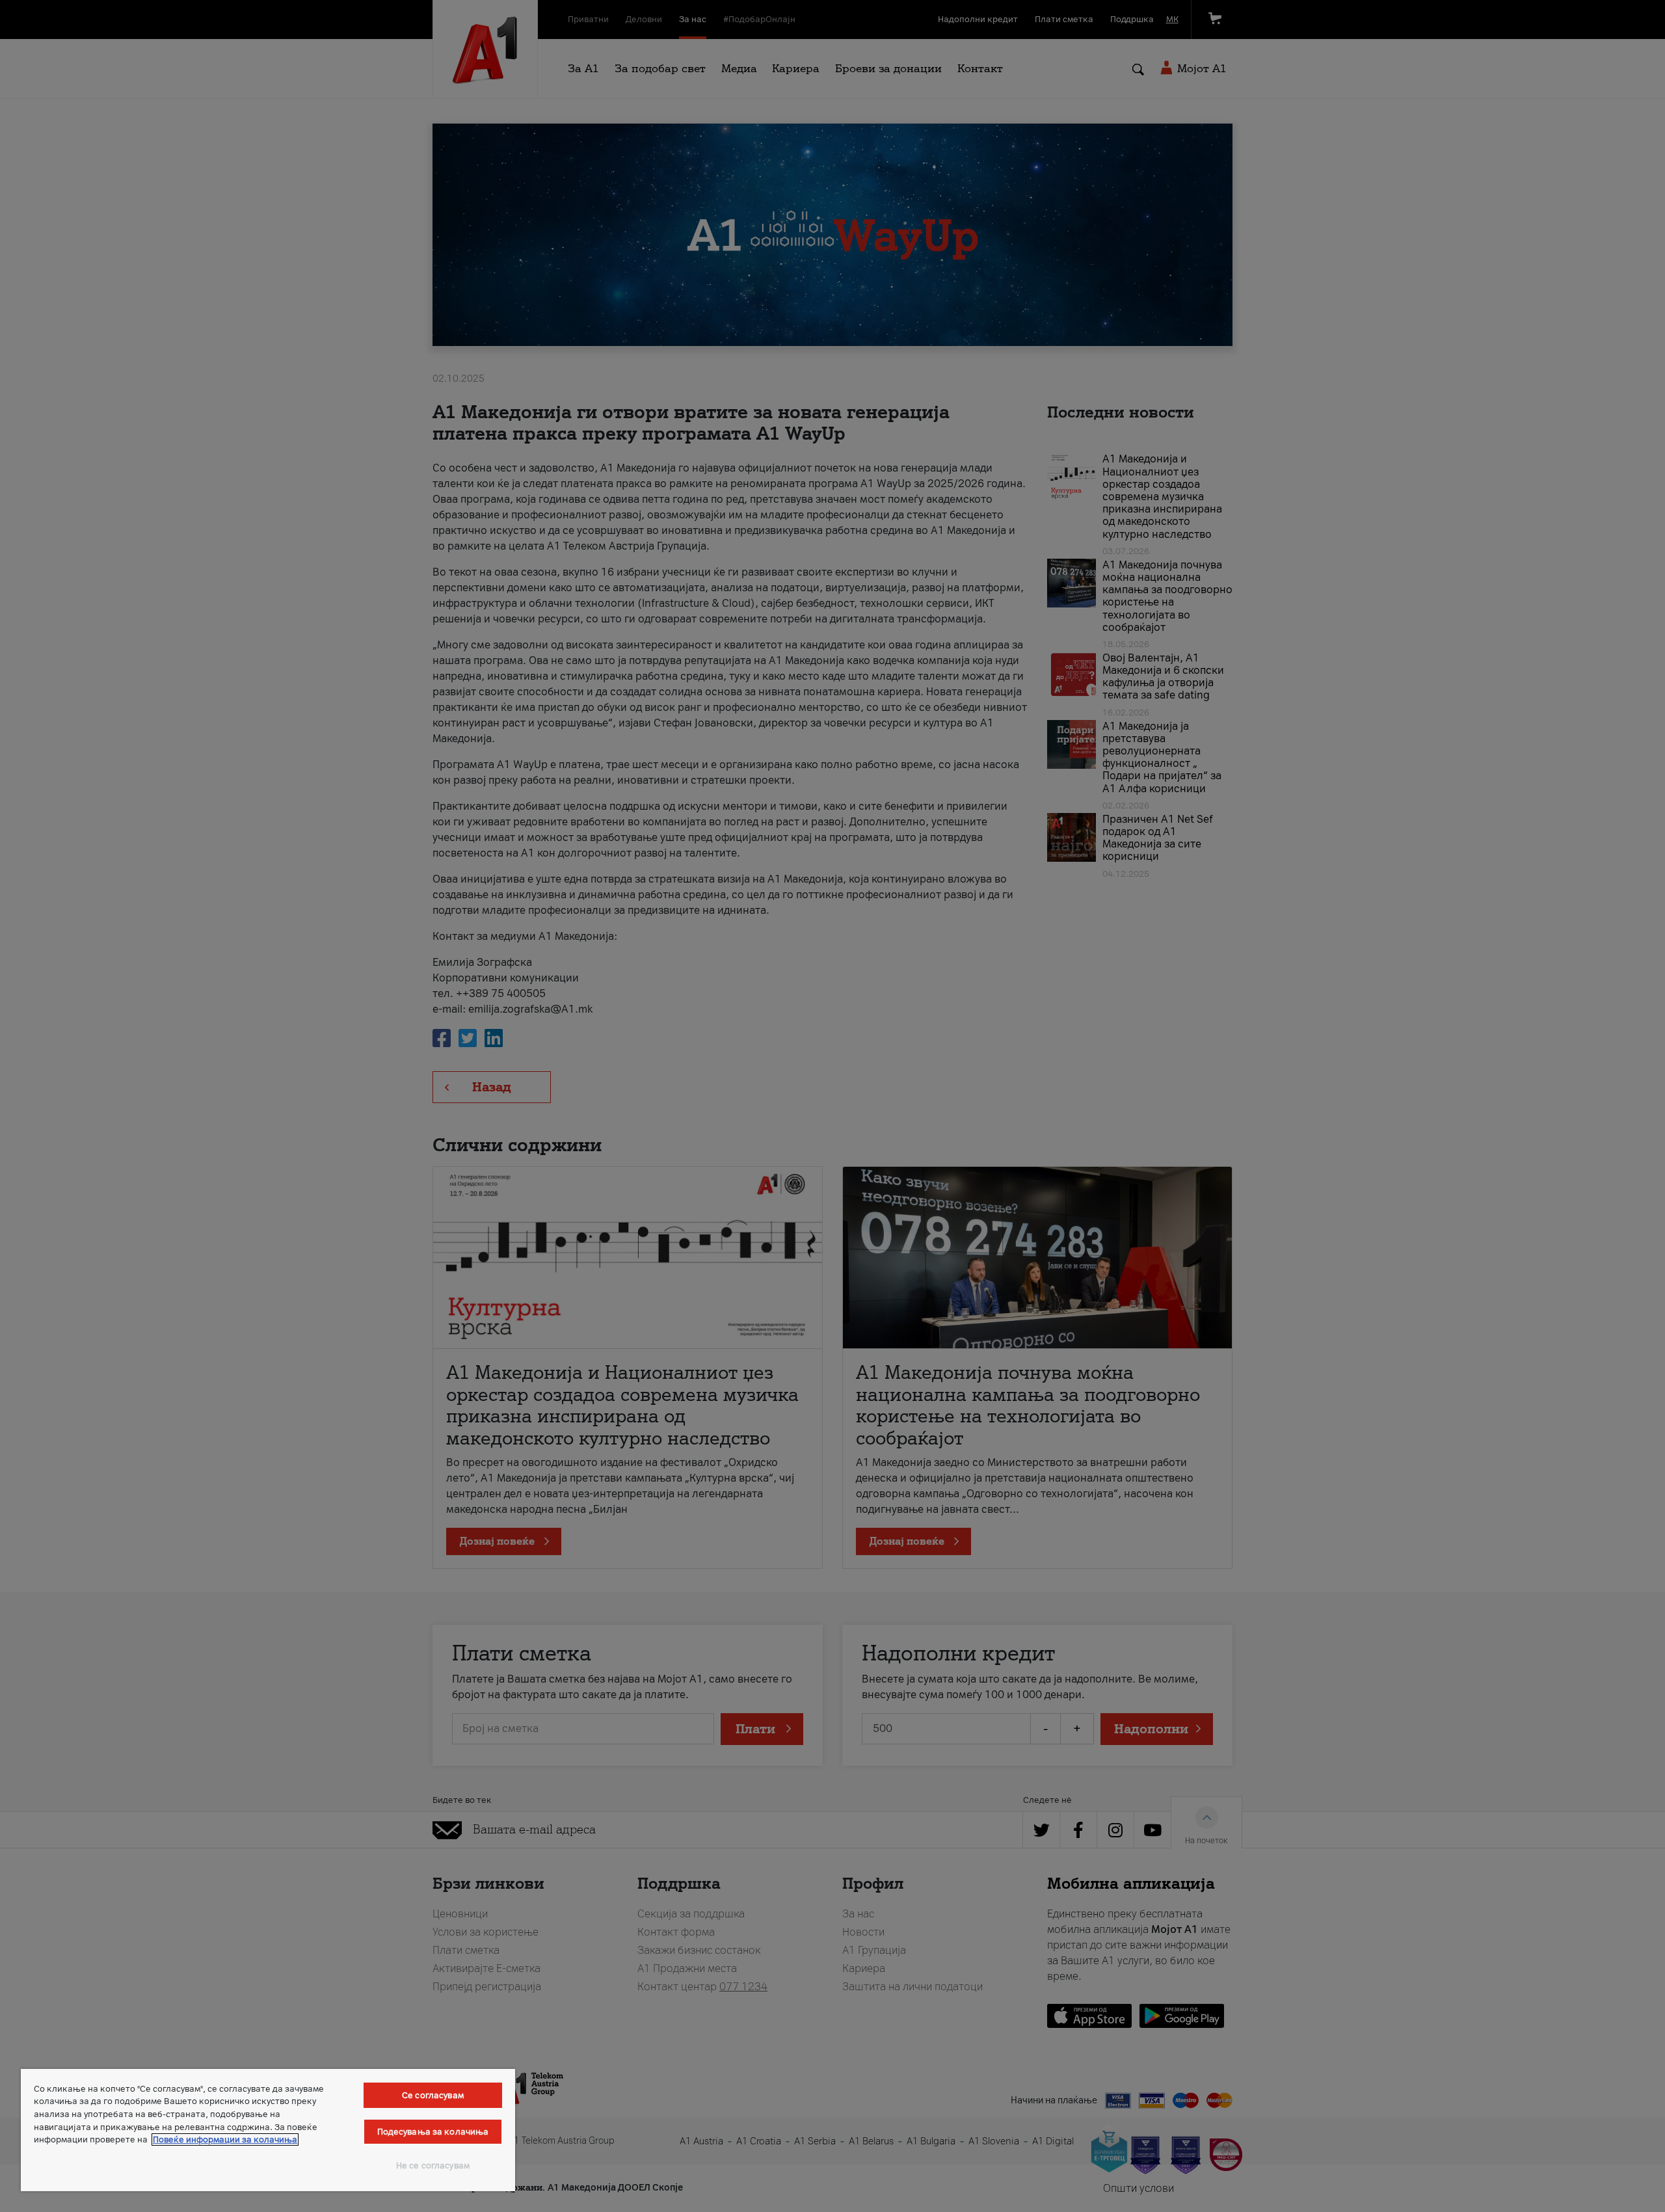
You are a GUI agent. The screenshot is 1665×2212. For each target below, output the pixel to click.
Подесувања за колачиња (433, 2132)
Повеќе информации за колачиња (225, 2139)
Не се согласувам (433, 2165)
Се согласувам (433, 2095)
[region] (268, 2130)
